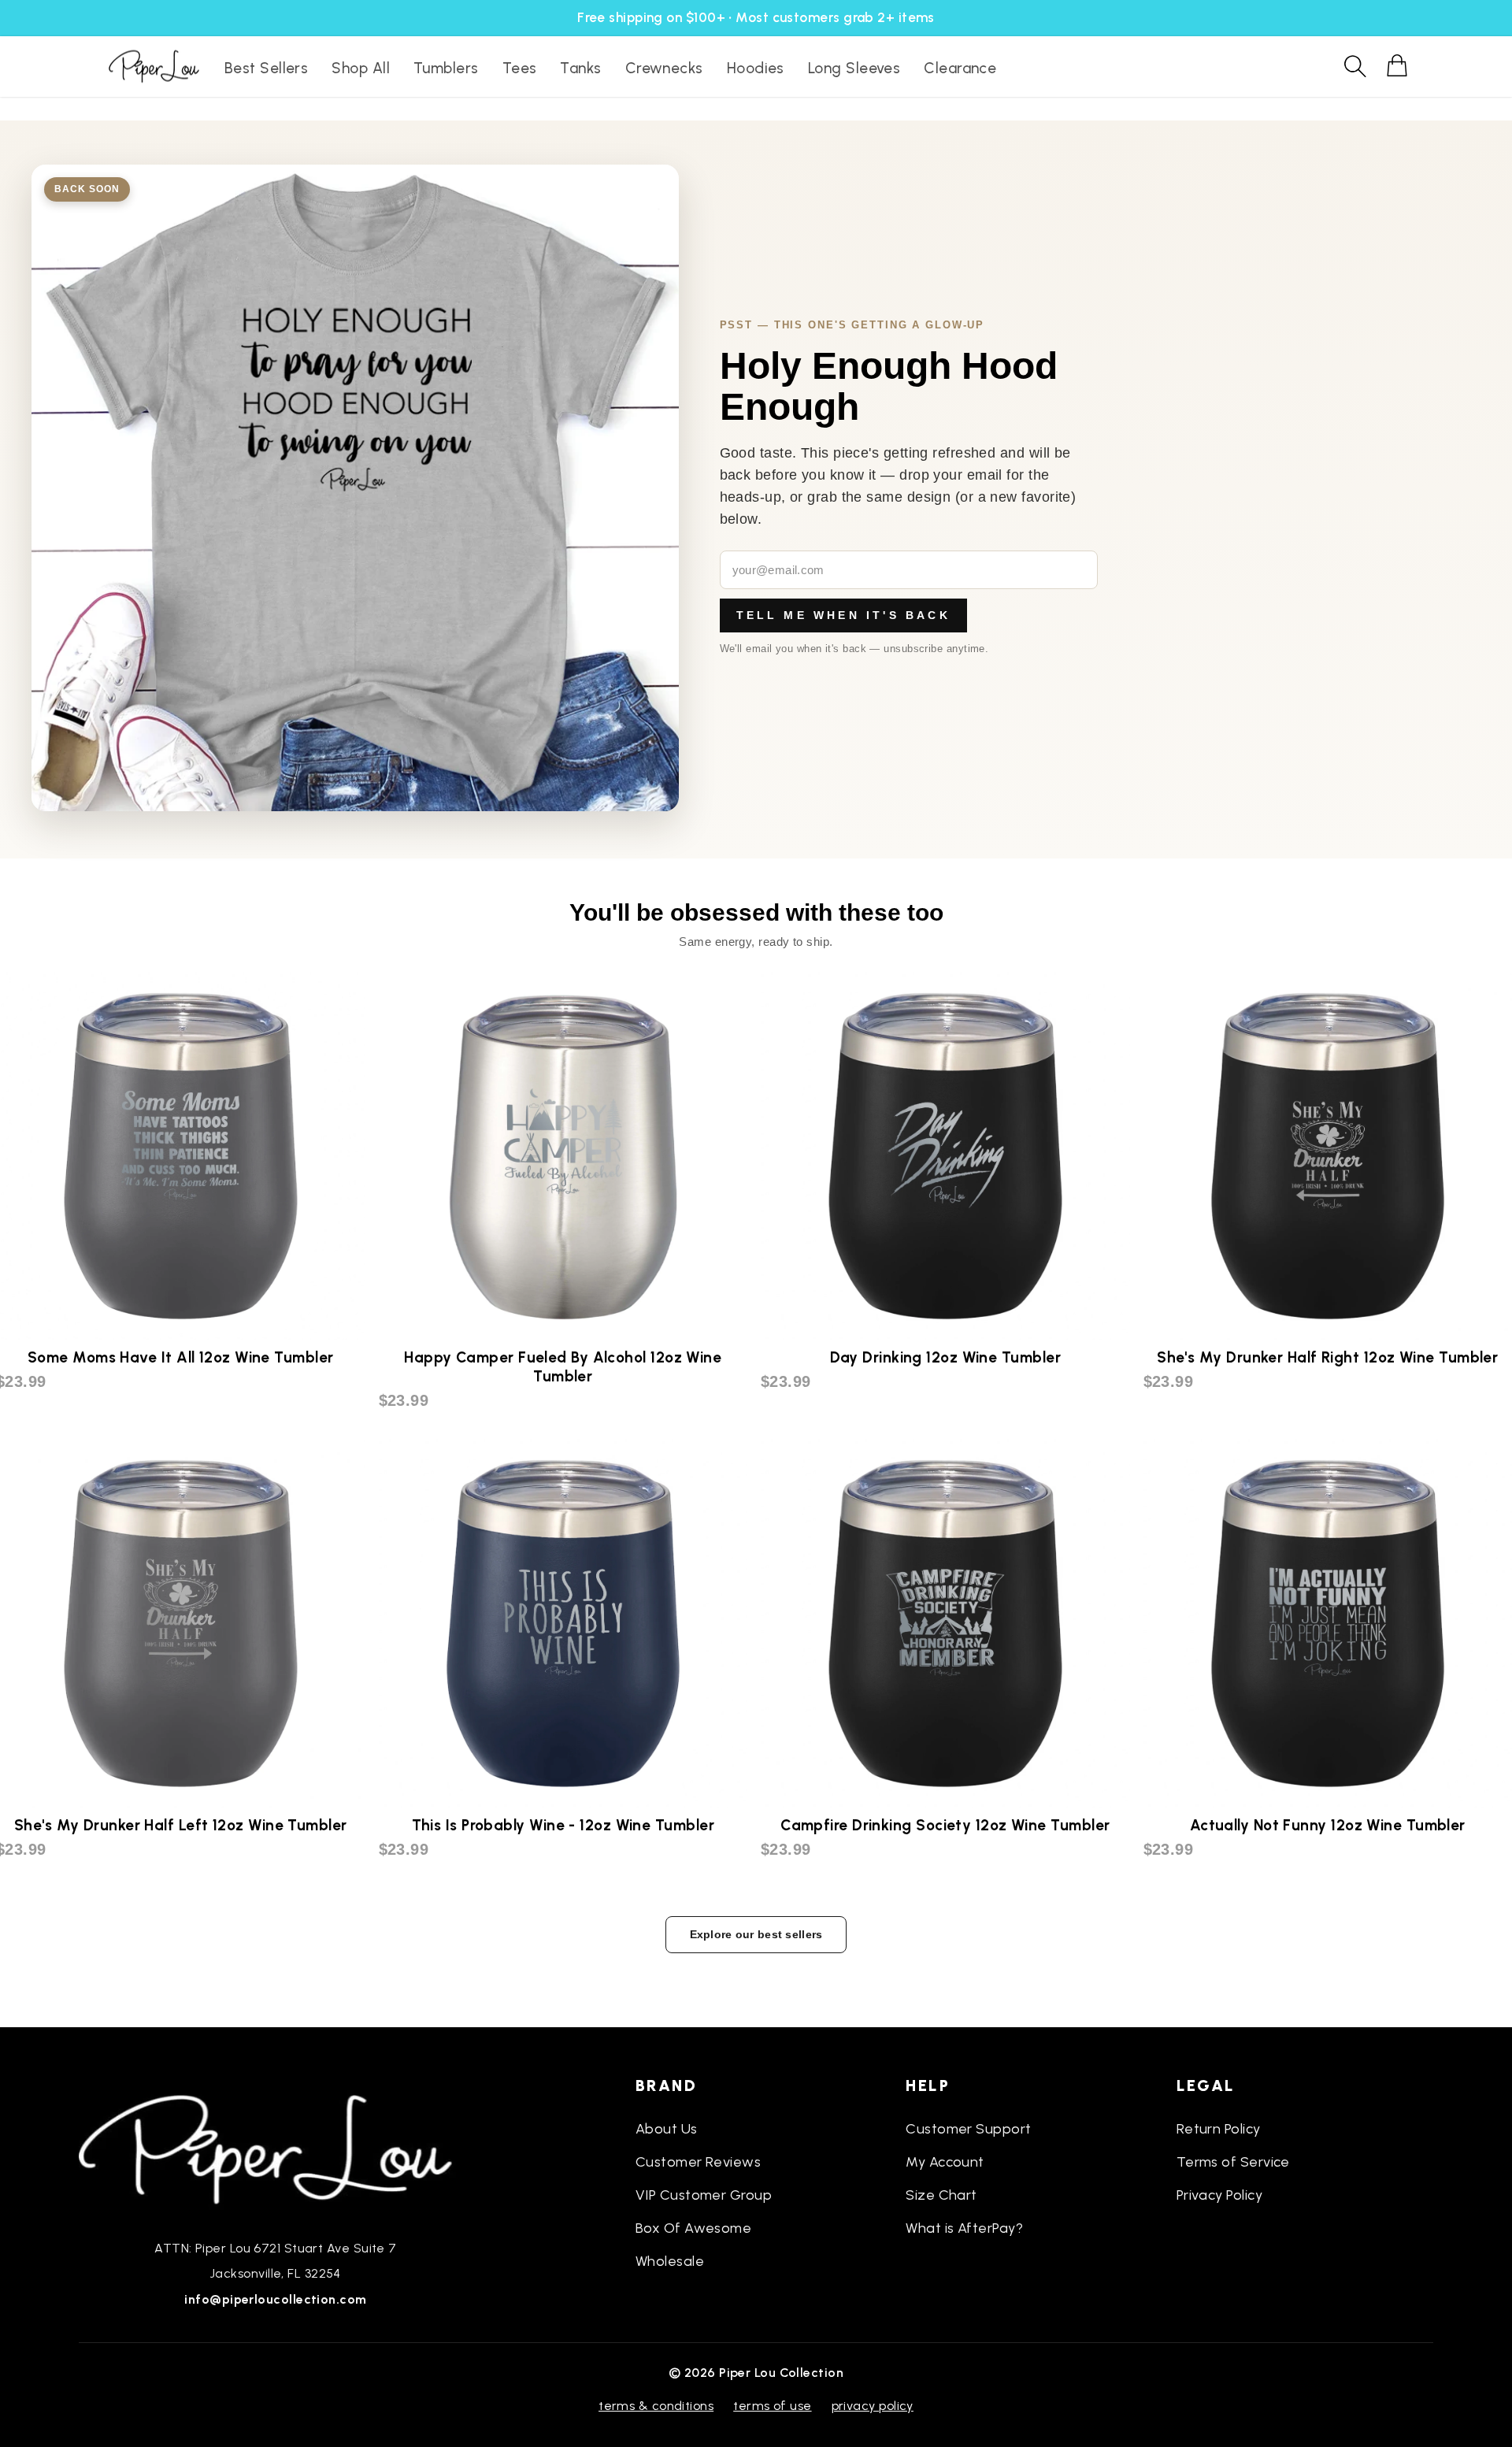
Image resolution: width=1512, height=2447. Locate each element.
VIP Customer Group (704, 2195)
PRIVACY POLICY (873, 2406)
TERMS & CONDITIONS (656, 2406)
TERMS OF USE (772, 2406)
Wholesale (670, 2261)
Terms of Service (1233, 2162)
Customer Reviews (698, 2162)
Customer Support (968, 2129)
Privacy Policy (1219, 2195)
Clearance (960, 68)
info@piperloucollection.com (275, 2299)
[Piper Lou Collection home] (276, 2148)
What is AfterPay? (964, 2228)
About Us (667, 2129)
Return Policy (1219, 2129)
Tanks (580, 68)
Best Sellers (266, 68)
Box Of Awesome (693, 2228)
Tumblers (446, 68)
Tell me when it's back (843, 615)
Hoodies (756, 68)
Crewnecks (664, 68)
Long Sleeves (854, 68)
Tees (520, 68)
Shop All (361, 68)
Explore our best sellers (756, 1934)
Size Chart (941, 2195)
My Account (945, 2162)
